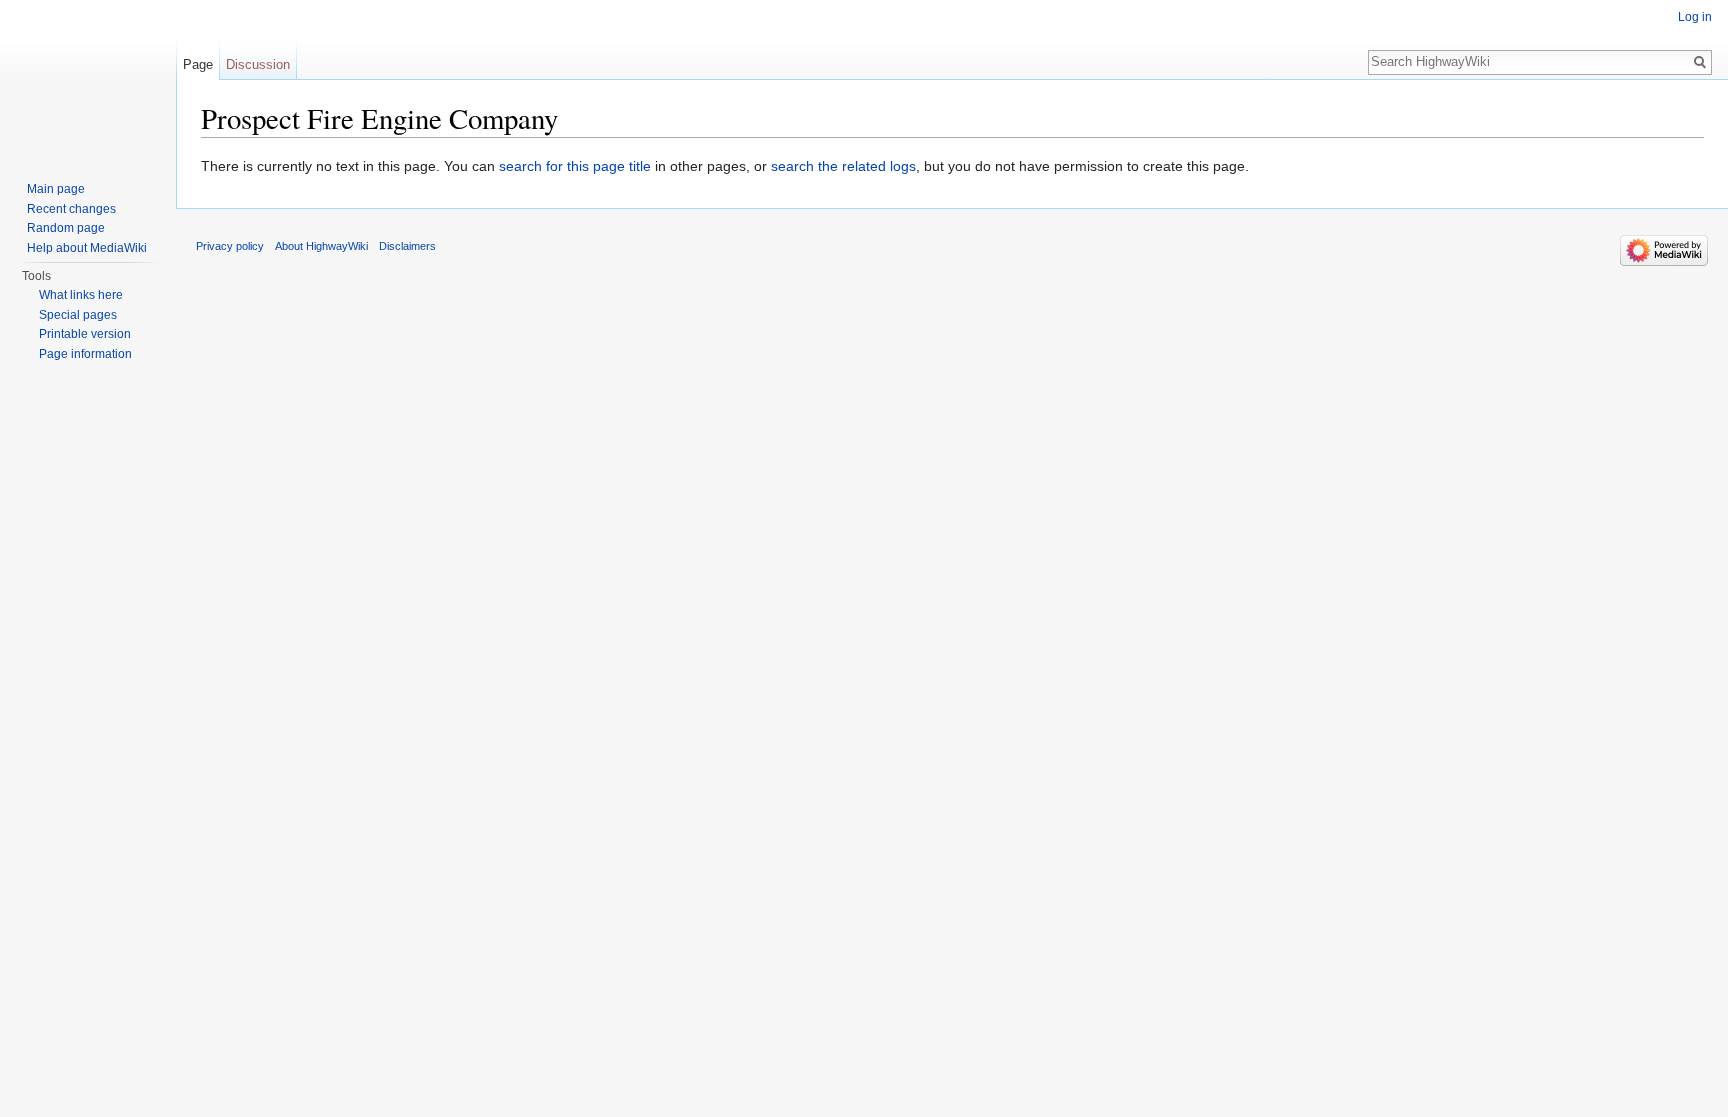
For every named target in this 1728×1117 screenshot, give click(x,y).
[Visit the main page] (88, 80)
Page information (85, 354)
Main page (56, 189)
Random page (66, 228)
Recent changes (71, 209)
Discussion (258, 64)
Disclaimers (407, 246)
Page (198, 64)
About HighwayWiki (321, 246)
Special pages (78, 315)
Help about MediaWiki (87, 248)
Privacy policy (230, 246)
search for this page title (575, 166)
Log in (1695, 17)
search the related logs (843, 166)
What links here (81, 295)
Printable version (85, 334)
